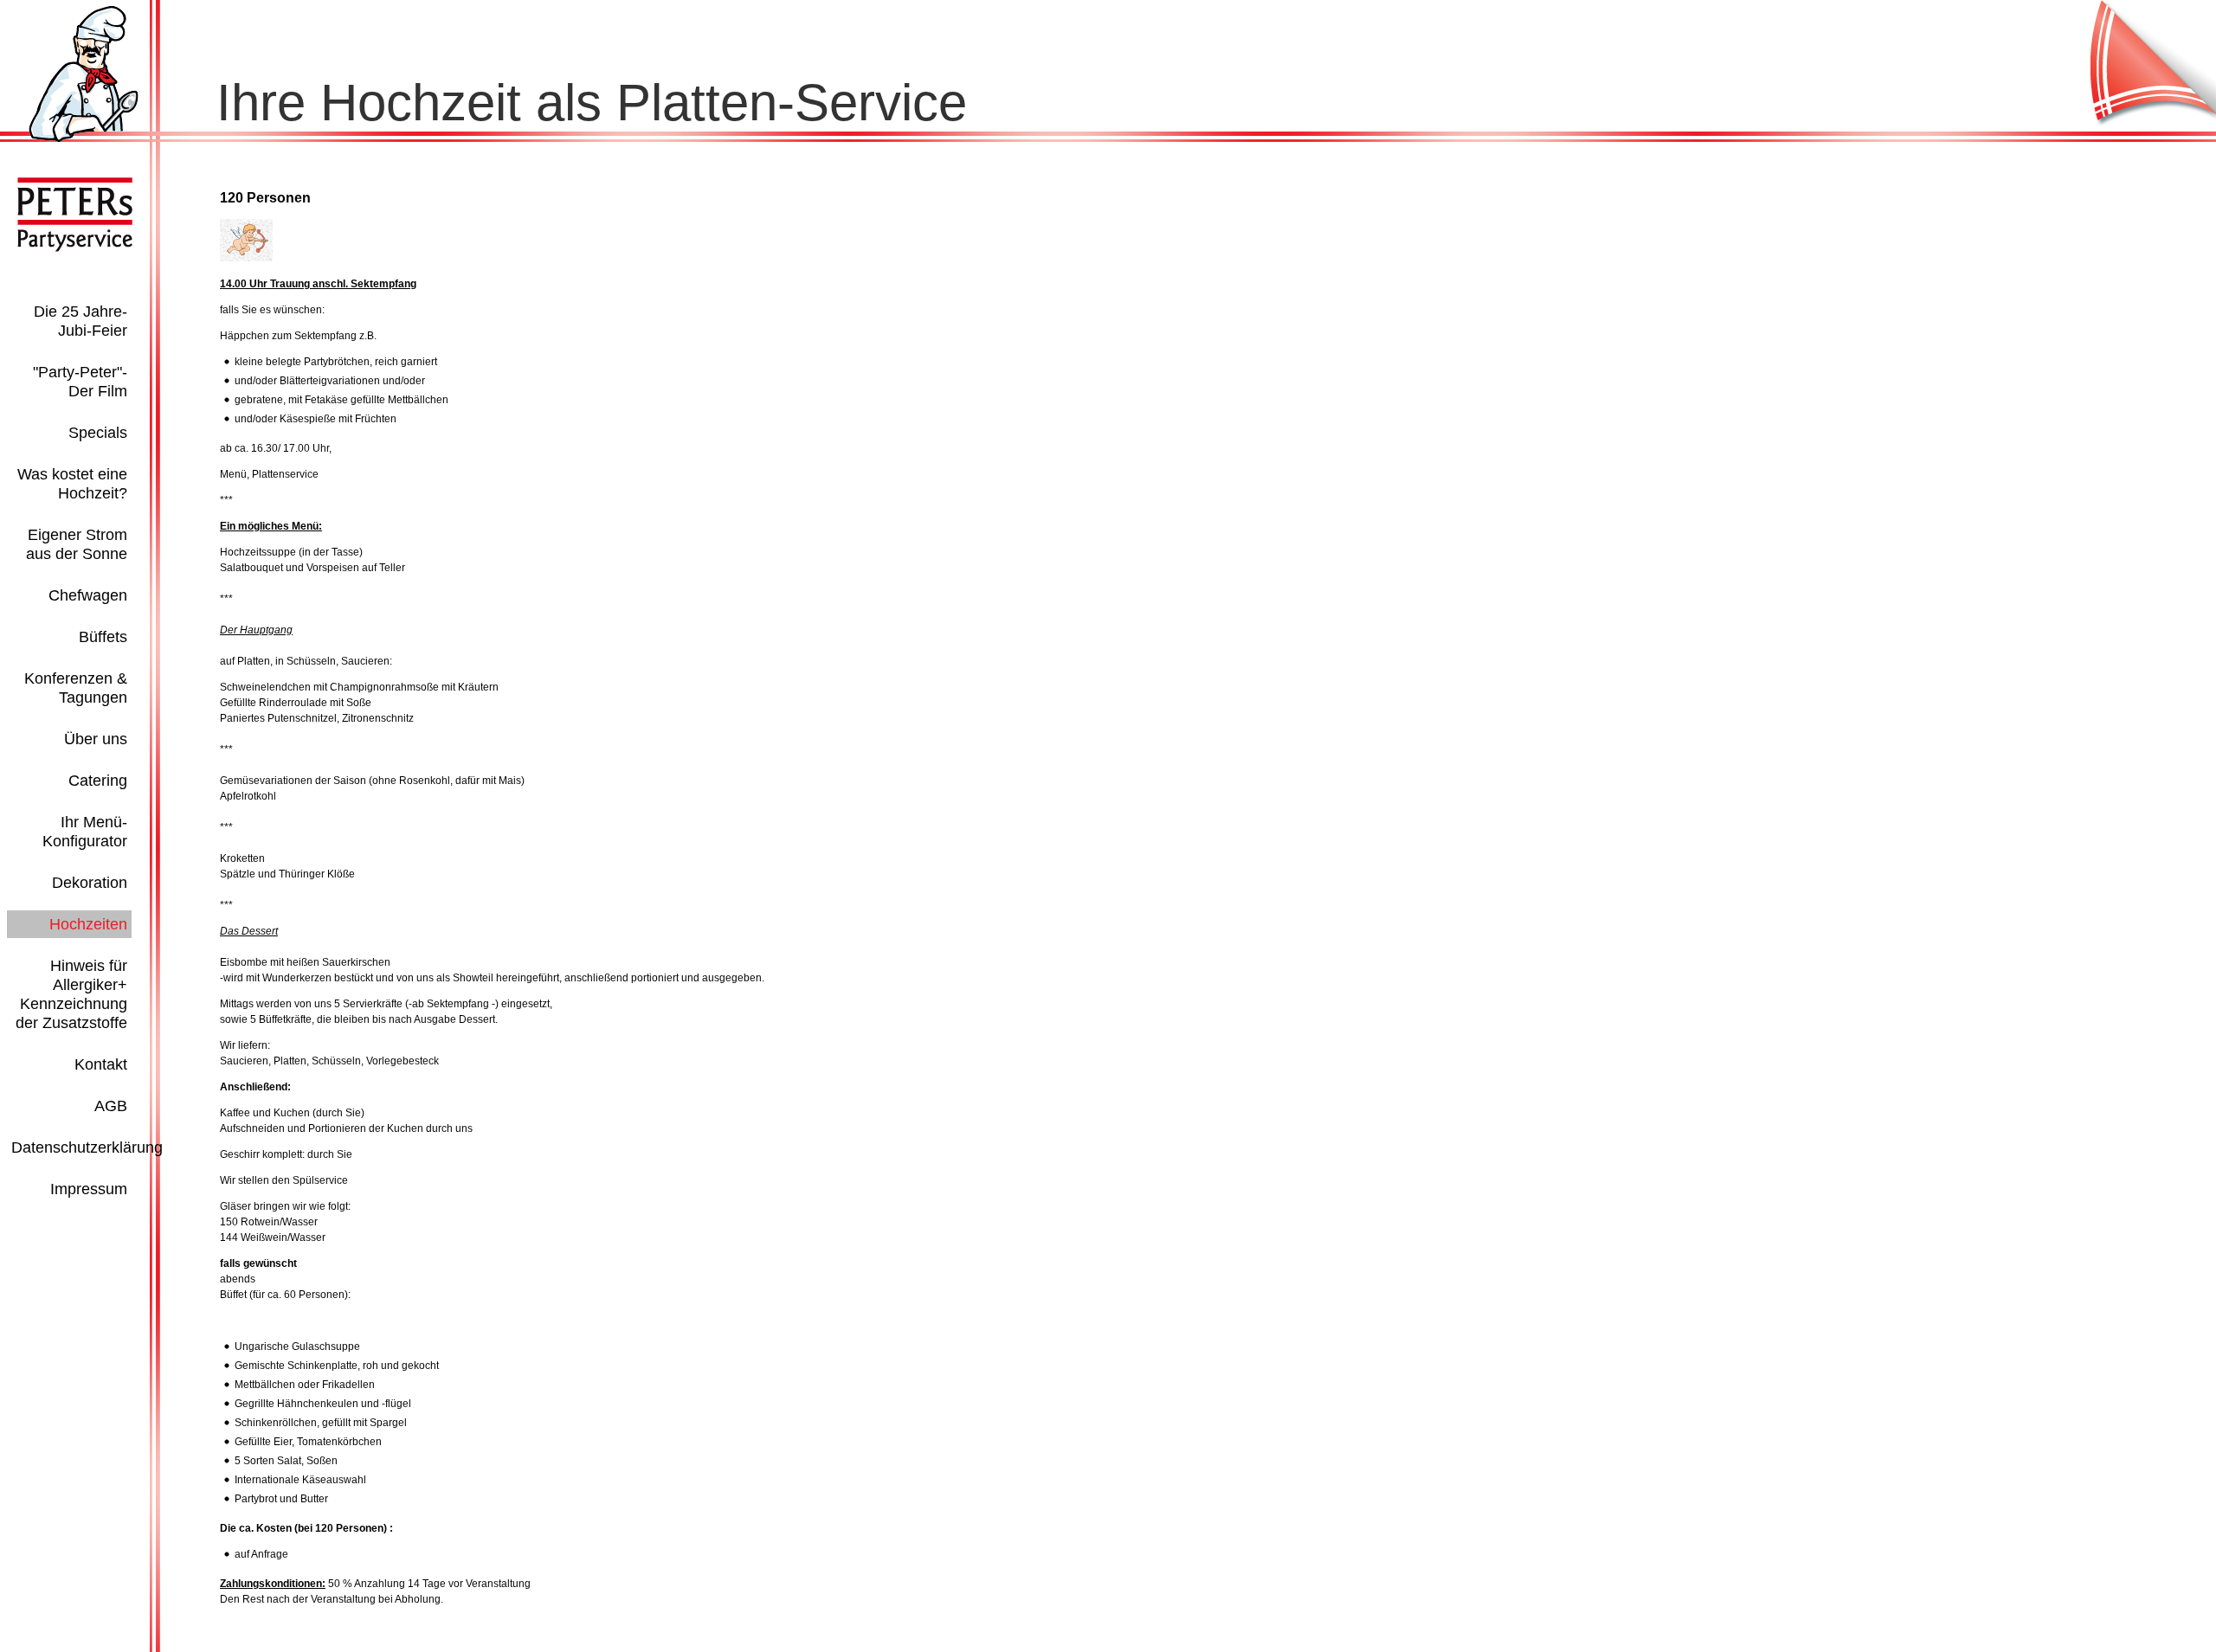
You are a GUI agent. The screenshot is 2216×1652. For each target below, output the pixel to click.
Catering (98, 781)
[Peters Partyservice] (84, 138)
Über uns (96, 739)
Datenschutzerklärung (87, 1147)
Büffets (103, 637)
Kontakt (101, 1064)
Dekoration (90, 883)
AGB (111, 1106)
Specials (98, 433)
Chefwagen (88, 595)
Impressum (89, 1189)
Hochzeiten (88, 924)
